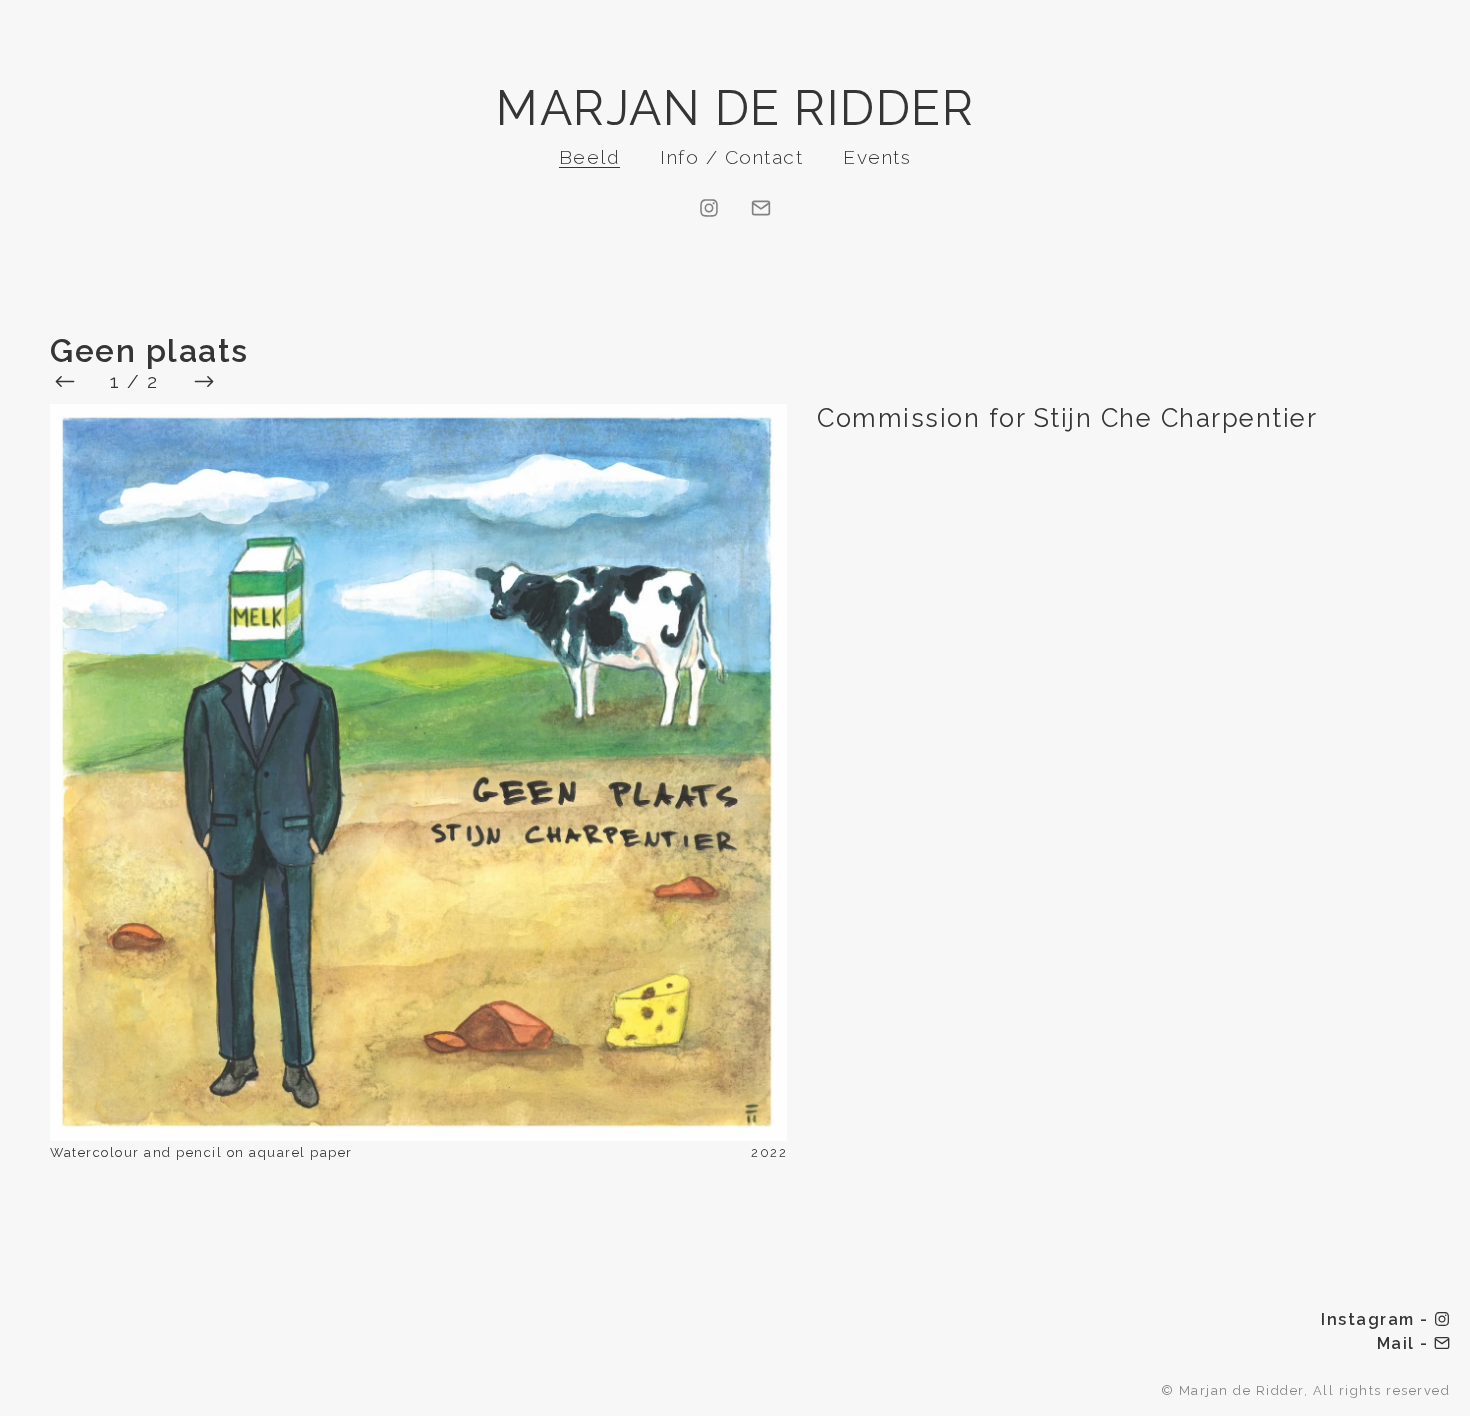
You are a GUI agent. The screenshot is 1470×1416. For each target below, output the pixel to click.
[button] (418, 774)
